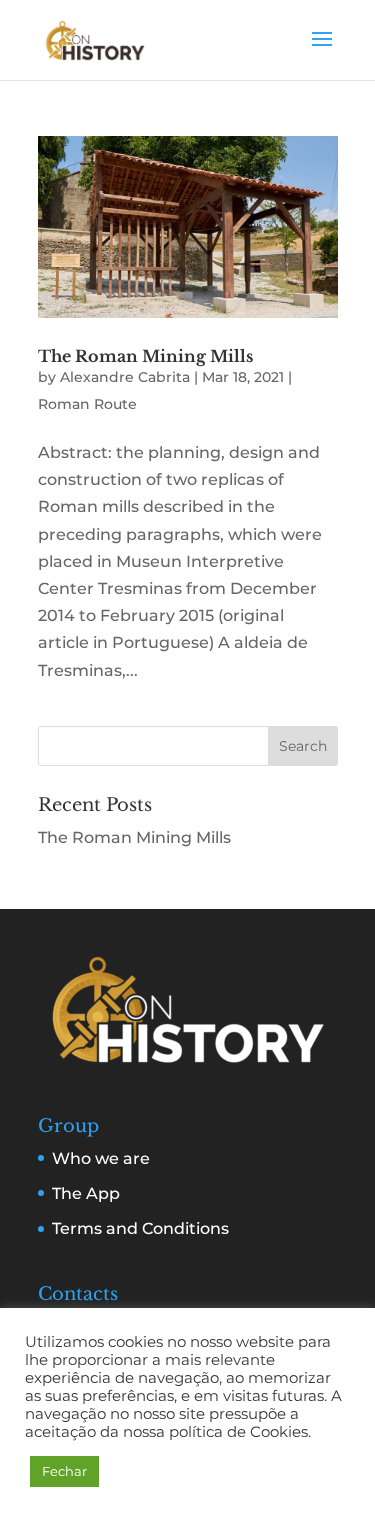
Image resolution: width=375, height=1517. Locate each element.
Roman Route (87, 404)
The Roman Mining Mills (145, 356)
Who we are (101, 1158)
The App (86, 1193)
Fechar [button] (64, 1471)
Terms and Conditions (140, 1228)
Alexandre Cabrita (125, 377)
